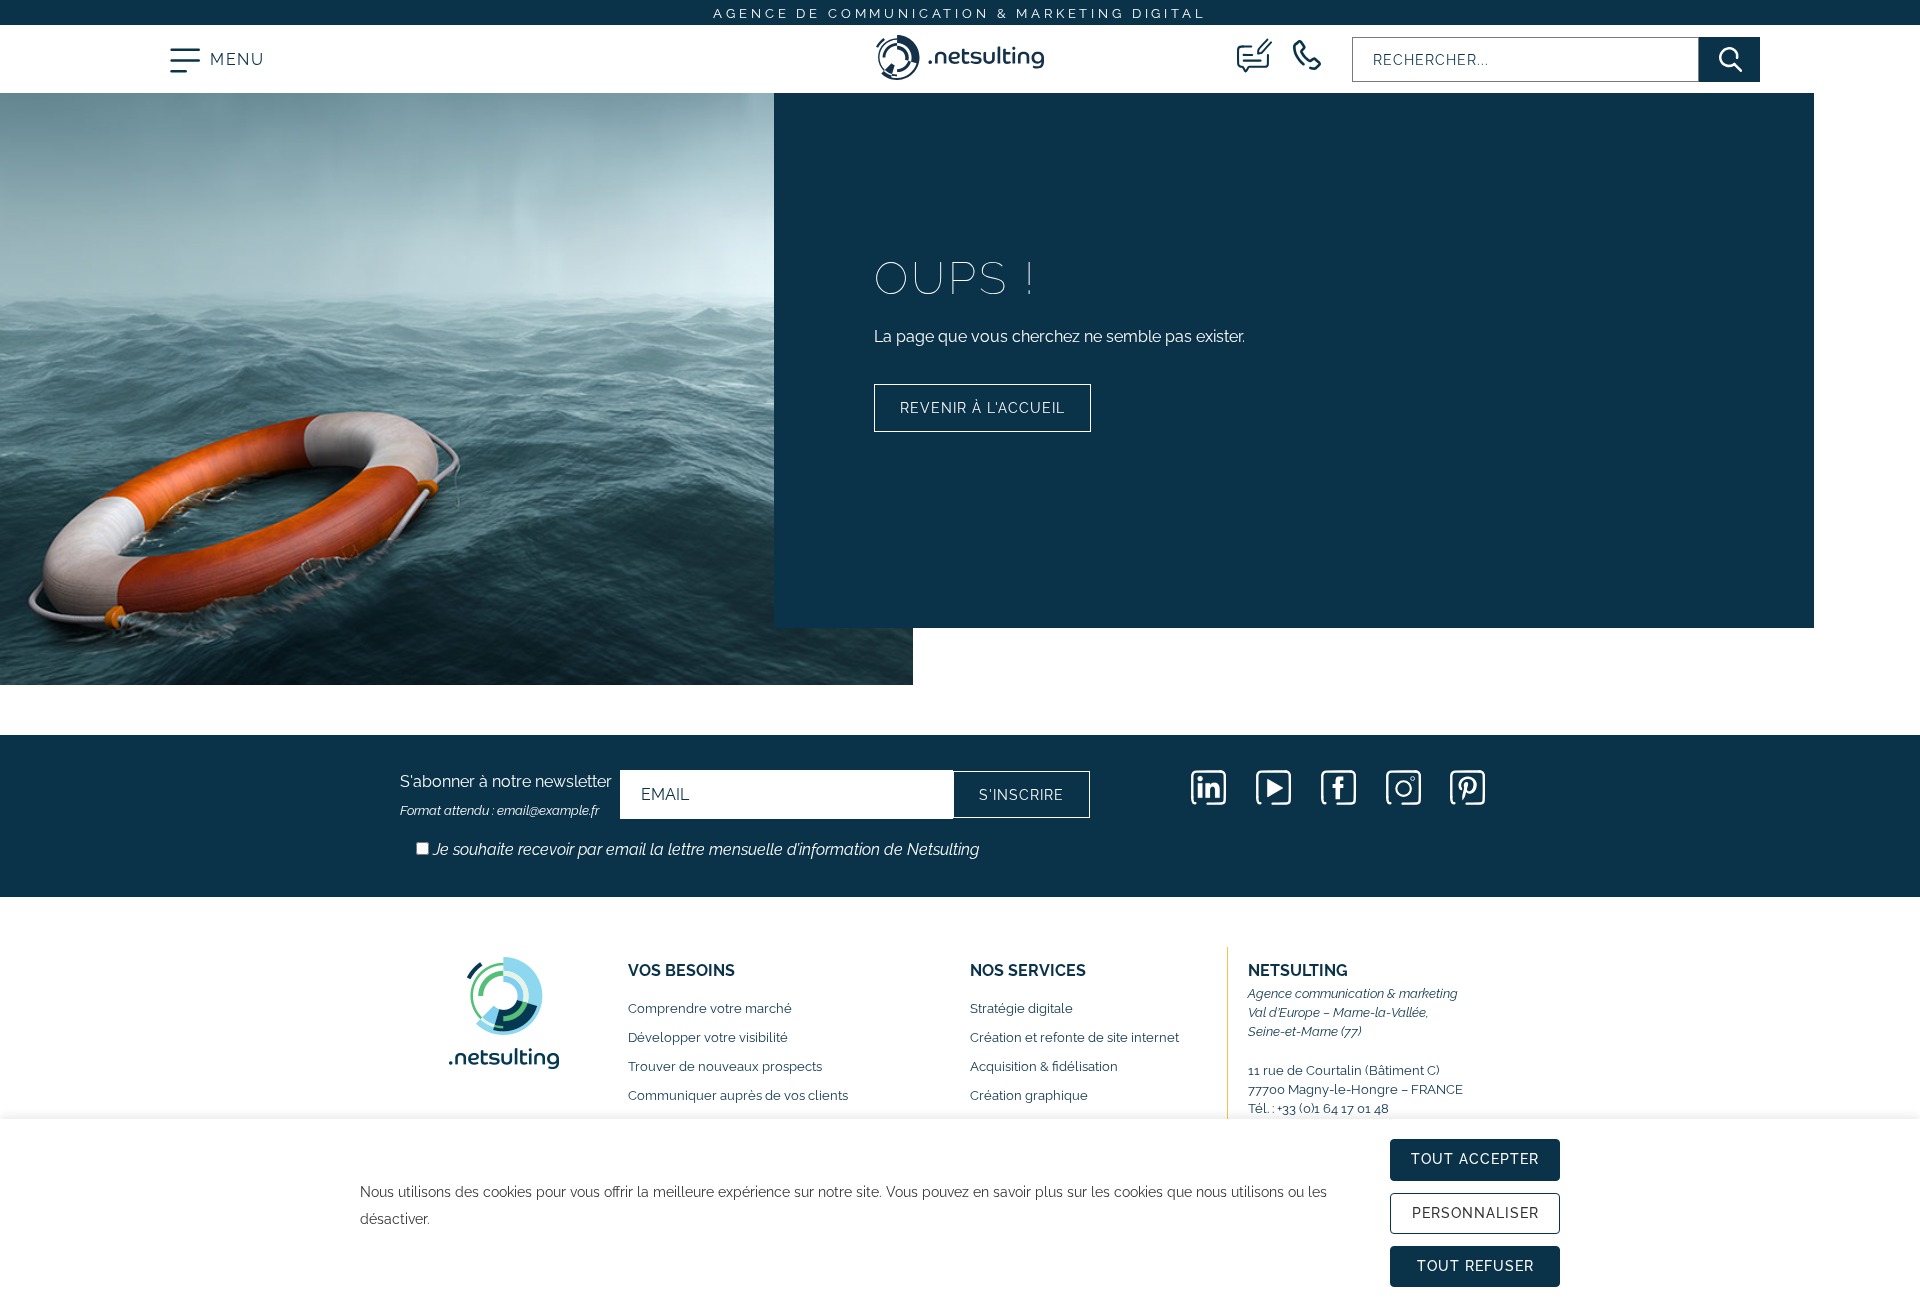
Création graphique (1029, 1095)
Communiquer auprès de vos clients (738, 1095)
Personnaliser (1475, 1213)
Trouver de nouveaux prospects (725, 1066)
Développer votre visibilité (708, 1037)
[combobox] (1525, 59)
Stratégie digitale (1021, 1008)
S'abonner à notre (506, 794)
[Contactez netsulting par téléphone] (1307, 55)
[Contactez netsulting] (1254, 55)
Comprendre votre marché (710, 1008)
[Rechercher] (1729, 59)
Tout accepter (1475, 1159)
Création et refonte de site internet (1074, 1037)
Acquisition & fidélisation (1044, 1066)
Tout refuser (1475, 1266)
